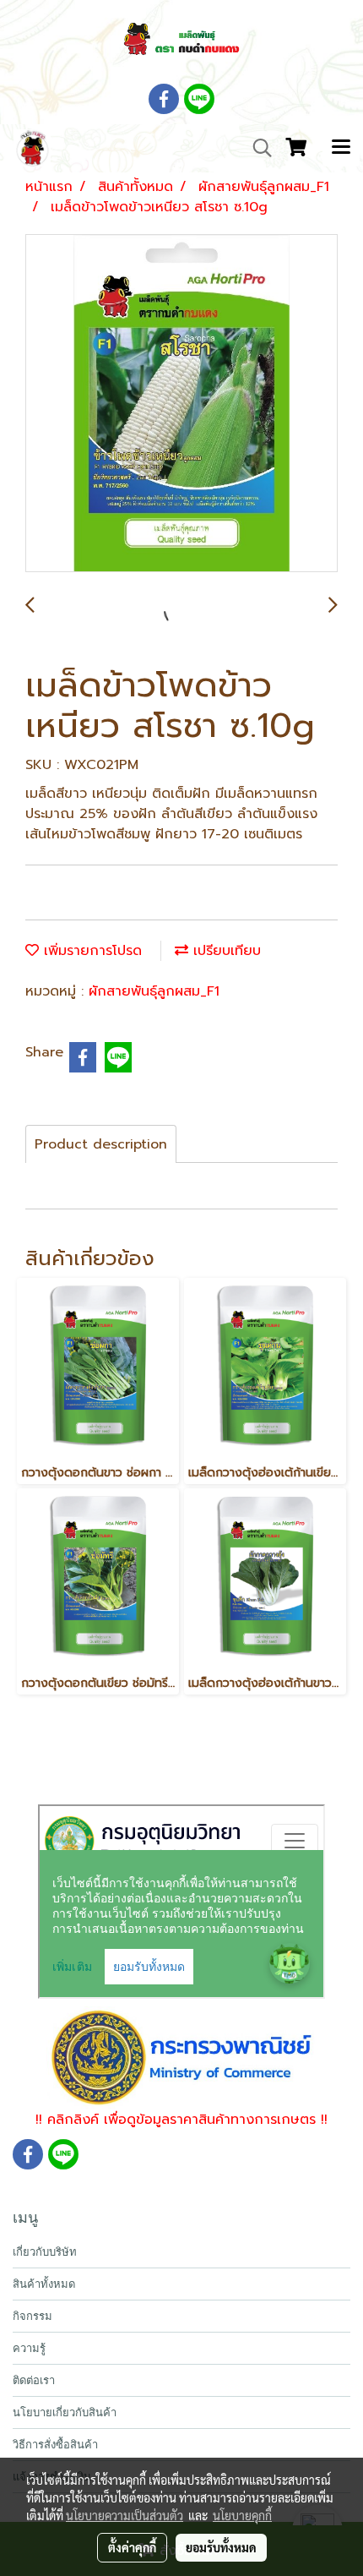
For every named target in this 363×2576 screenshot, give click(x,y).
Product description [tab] (101, 1144)
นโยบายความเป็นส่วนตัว (125, 2515)
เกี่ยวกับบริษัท (45, 2252)
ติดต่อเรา (34, 2380)
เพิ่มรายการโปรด (90, 951)
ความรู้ (29, 2348)
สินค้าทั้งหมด (44, 2284)
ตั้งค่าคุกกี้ (132, 2547)
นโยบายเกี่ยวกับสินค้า (65, 2412)
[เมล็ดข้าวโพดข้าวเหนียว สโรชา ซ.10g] (181, 404)
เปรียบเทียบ (225, 951)
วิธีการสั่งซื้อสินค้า (55, 2445)
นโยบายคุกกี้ (242, 2515)
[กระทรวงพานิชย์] (182, 2057)
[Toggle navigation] (341, 148)
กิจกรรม (33, 2316)
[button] (257, 148)
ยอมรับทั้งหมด (221, 2547)
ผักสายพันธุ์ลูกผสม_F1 (154, 991)
